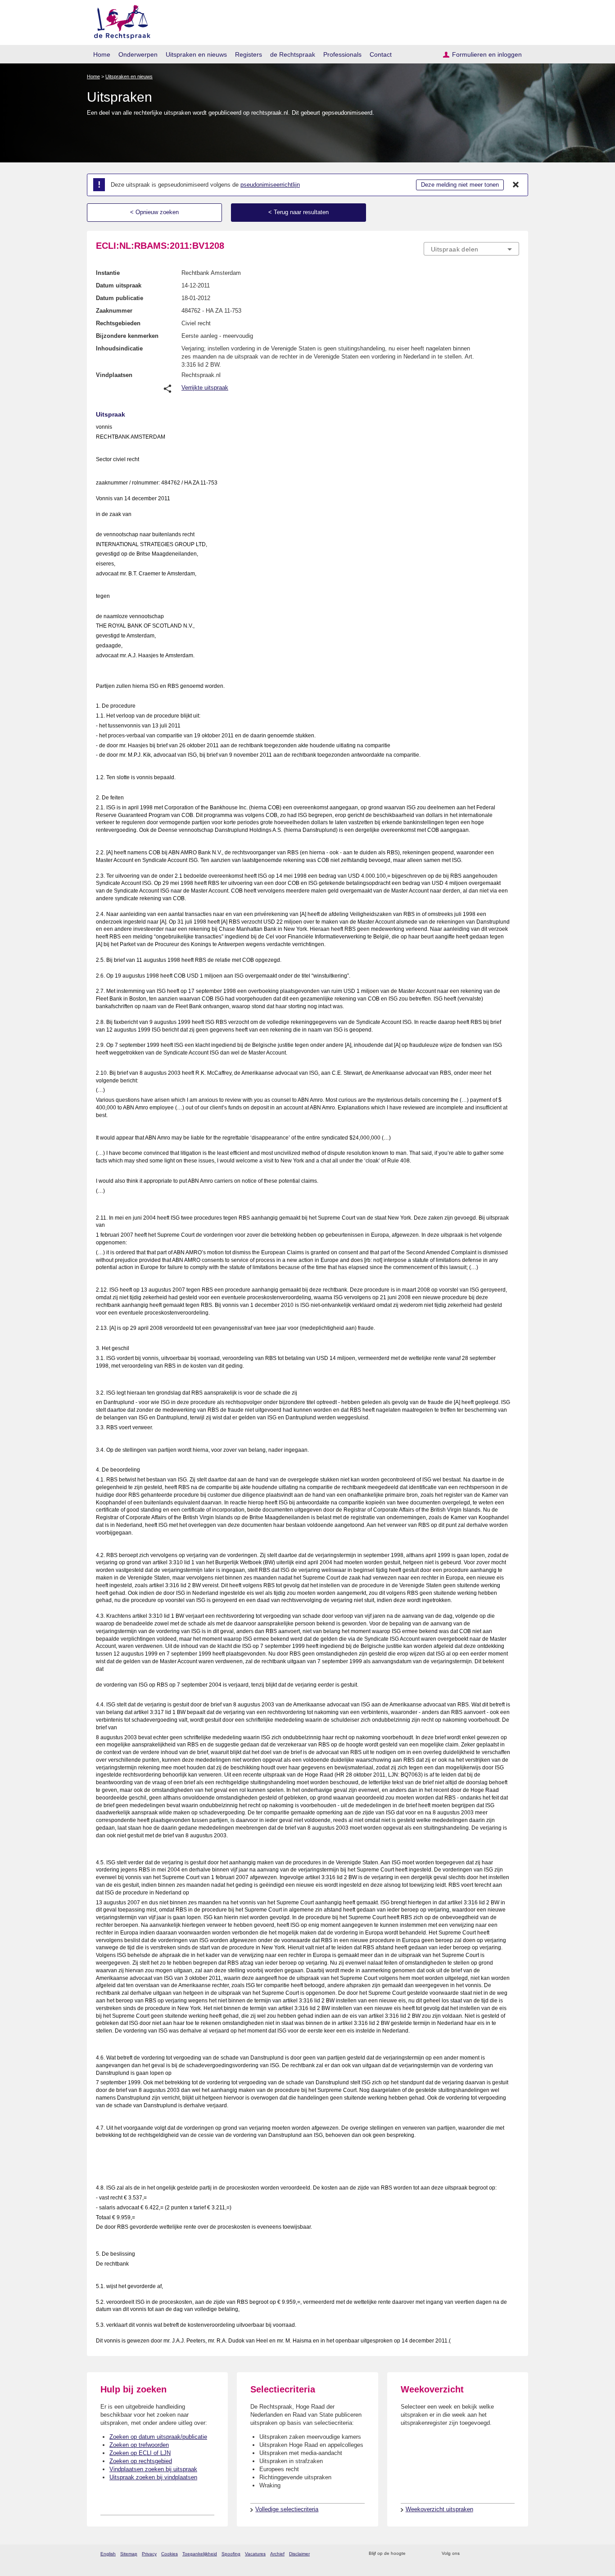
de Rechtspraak (293, 54)
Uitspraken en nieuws (196, 54)
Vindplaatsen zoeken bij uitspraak (153, 2469)
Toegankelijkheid (200, 2554)
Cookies (170, 2554)
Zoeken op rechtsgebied (141, 2461)
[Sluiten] (516, 185)
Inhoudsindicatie (119, 348)
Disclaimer (299, 2554)
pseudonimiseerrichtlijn (270, 185)
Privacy (149, 2554)
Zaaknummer (114, 311)
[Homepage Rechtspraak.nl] (119, 20)
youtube (514, 2554)
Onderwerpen (138, 54)
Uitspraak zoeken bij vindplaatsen (153, 2477)
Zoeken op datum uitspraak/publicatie (158, 2437)
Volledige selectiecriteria (287, 2509)
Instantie (108, 273)
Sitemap (129, 2554)
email (426, 2554)
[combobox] (471, 249)
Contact (381, 54)
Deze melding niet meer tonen (460, 185)
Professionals (342, 54)
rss (414, 2554)
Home (102, 54)
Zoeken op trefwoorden (139, 2445)
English (108, 2554)
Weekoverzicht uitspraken (439, 2509)
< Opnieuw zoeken (154, 212)
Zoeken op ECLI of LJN (140, 2453)
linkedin (503, 2554)
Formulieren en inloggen (487, 54)
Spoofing (231, 2554)
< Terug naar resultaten (298, 212)
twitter (468, 2554)
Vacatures (255, 2554)
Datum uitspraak (119, 285)
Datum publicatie (120, 298)
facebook (479, 2554)
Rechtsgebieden (118, 323)
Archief (277, 2554)
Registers (249, 54)
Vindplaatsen (114, 375)
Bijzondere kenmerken (127, 336)
